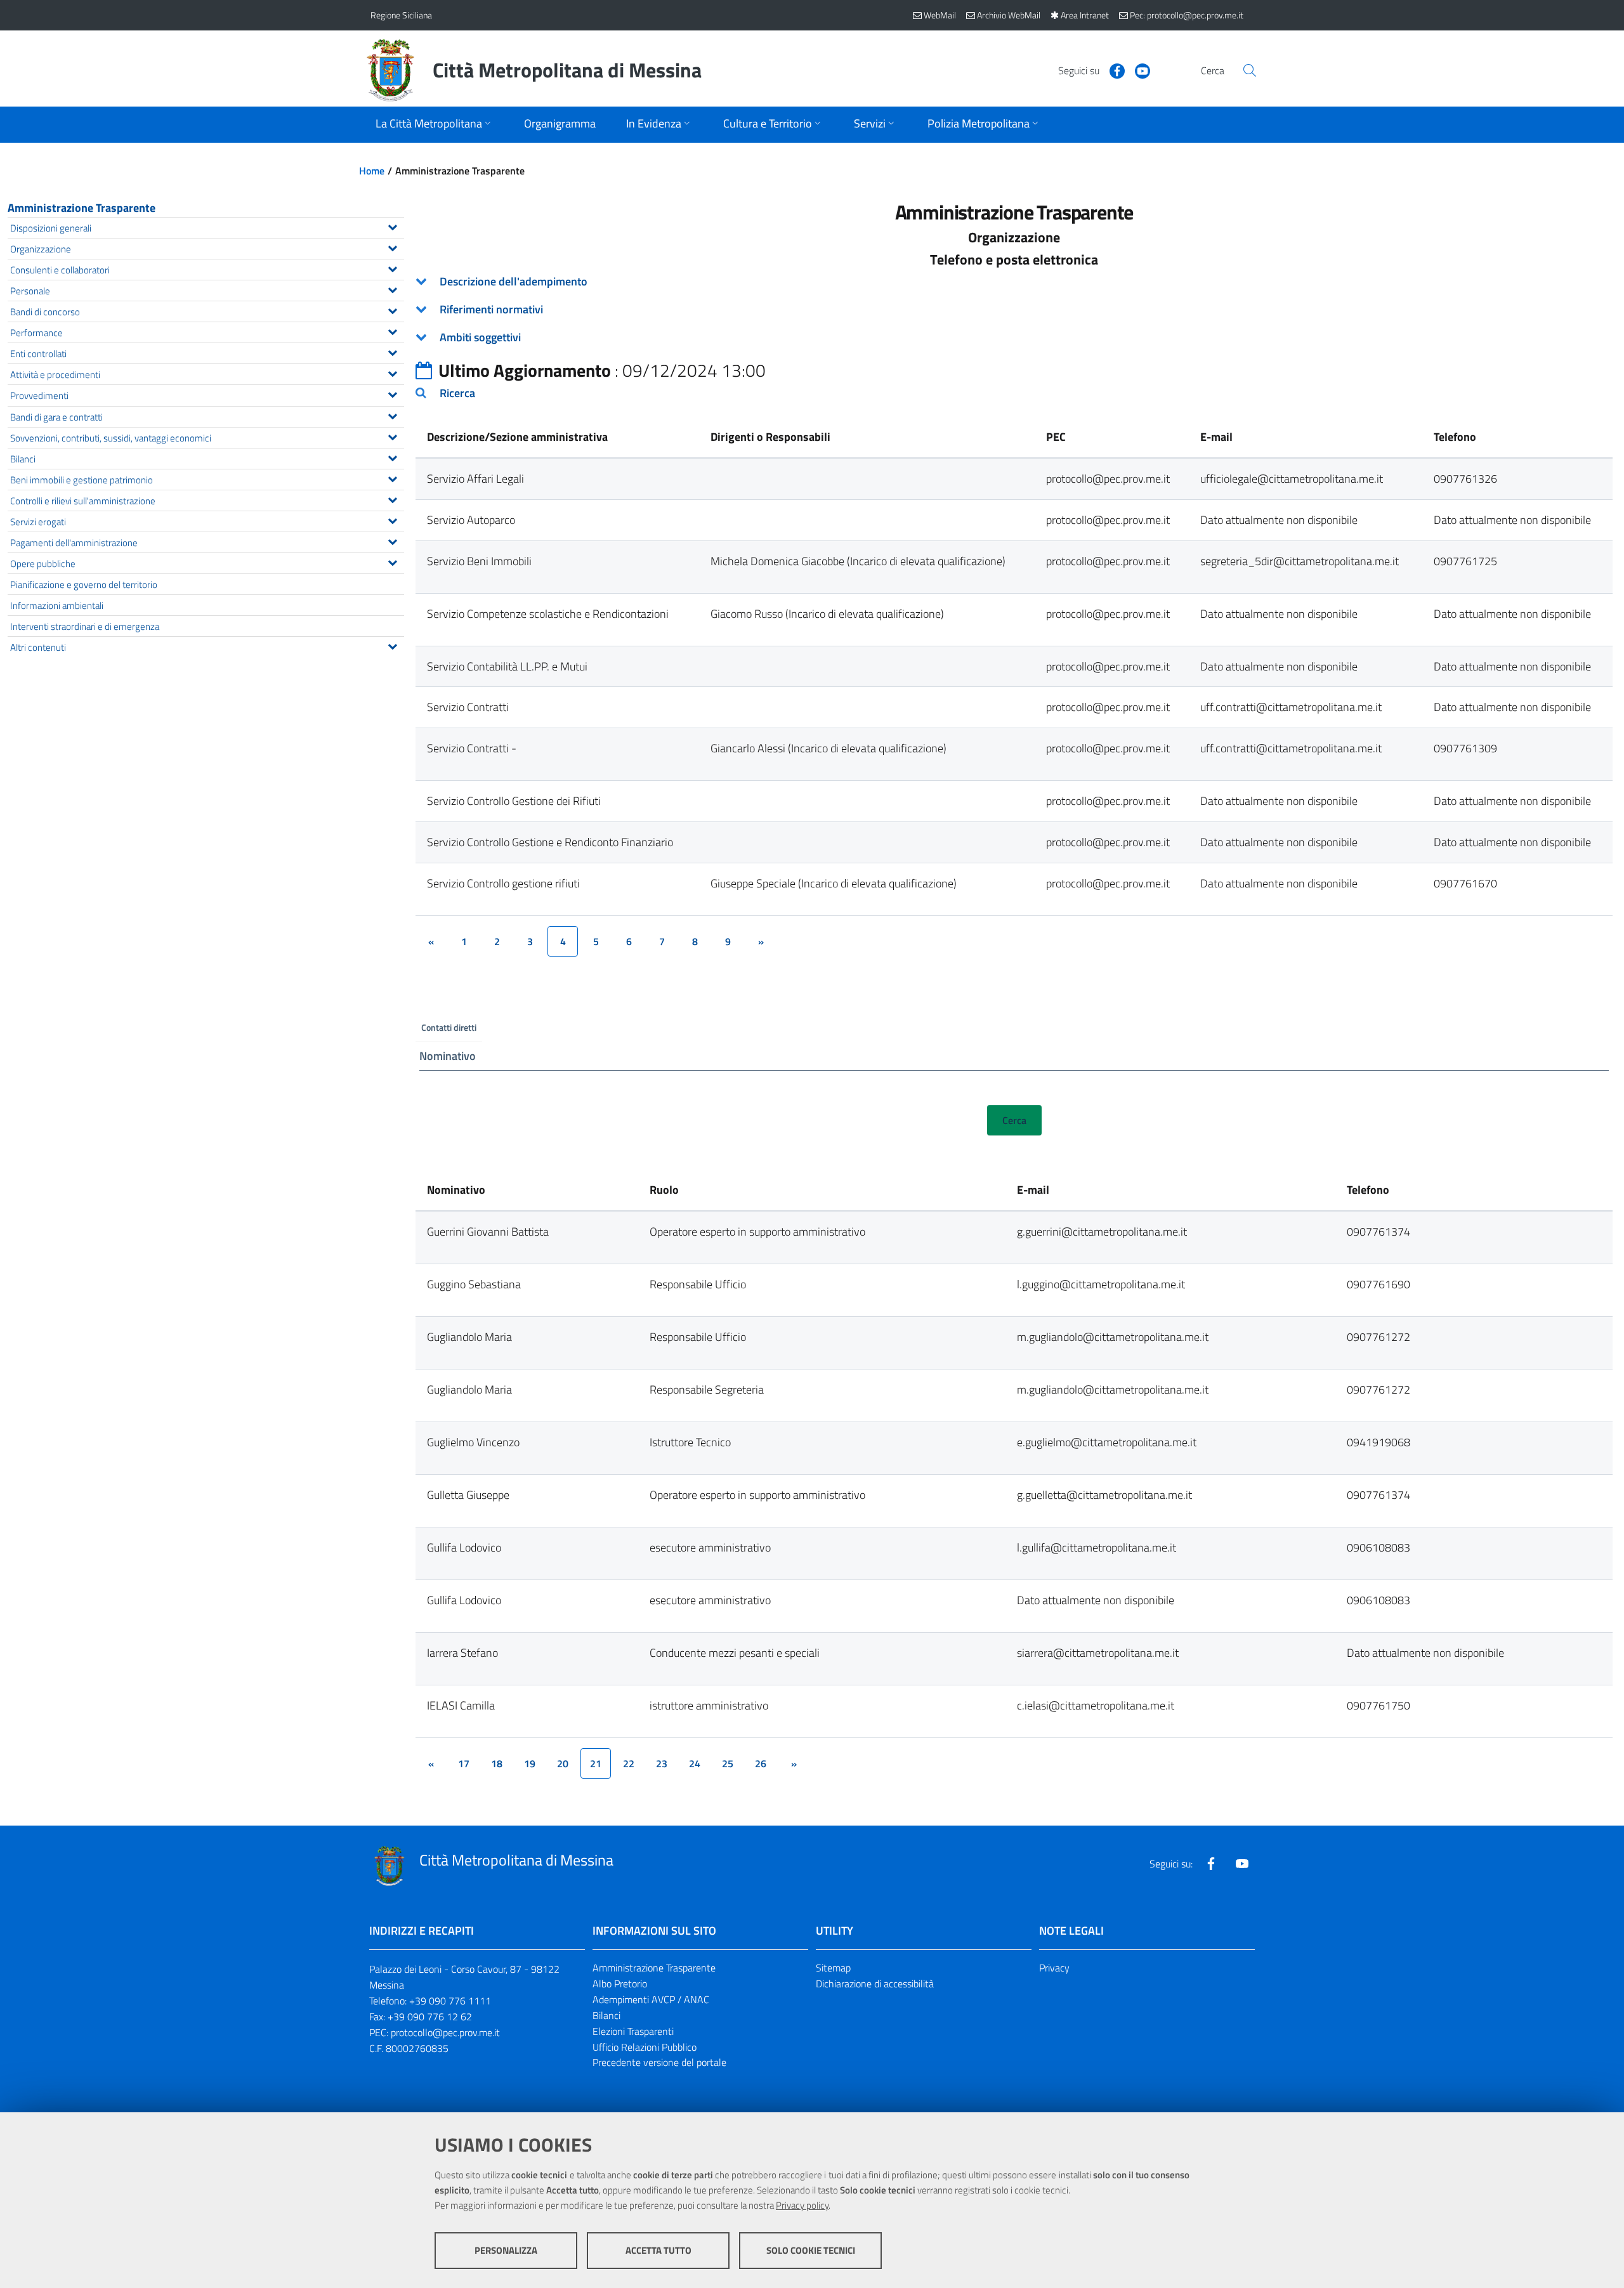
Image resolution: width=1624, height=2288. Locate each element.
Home (372, 171)
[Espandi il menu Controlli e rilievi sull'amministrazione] (392, 499)
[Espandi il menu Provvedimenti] (392, 393)
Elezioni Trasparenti (633, 2031)
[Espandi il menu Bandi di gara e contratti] (392, 415)
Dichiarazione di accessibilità (875, 1984)
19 (530, 1763)
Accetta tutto (658, 2250)
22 (629, 1763)
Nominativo (448, 1056)
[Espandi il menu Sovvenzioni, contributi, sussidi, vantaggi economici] (392, 436)
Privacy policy (802, 2205)
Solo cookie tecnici (811, 2250)
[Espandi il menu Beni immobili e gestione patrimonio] (392, 478)
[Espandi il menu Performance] (392, 330)
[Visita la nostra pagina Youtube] (1137, 70)
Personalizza (506, 2250)
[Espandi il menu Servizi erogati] (392, 520)
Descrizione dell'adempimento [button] (514, 281)
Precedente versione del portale (659, 2062)
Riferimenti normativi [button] (491, 309)
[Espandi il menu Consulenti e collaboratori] (392, 268)
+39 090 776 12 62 (430, 2017)
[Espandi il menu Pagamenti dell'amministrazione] (392, 540)
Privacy (1054, 1968)
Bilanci (606, 2015)
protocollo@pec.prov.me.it (445, 2032)
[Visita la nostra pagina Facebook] (1112, 70)
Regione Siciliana (401, 15)
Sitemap (833, 1968)
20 (563, 1763)
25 (728, 1763)
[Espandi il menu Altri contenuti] (392, 645)
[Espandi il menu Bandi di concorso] (392, 310)
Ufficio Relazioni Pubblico (645, 2047)
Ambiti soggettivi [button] (480, 337)
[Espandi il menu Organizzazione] (392, 247)
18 (497, 1763)
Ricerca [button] (457, 393)
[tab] (1014, 282)
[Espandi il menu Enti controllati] (392, 351)
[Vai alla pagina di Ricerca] (1250, 70)
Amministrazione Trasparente (82, 208)
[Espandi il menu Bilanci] (392, 457)
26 (761, 1763)
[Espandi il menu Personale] (392, 289)
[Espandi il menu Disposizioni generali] (392, 226)
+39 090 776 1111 (450, 2001)
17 (464, 1763)
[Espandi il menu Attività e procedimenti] (392, 372)
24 (695, 1763)
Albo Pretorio (620, 1984)
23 (662, 1763)
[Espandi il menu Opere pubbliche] (392, 561)
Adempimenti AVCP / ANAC (651, 1999)
